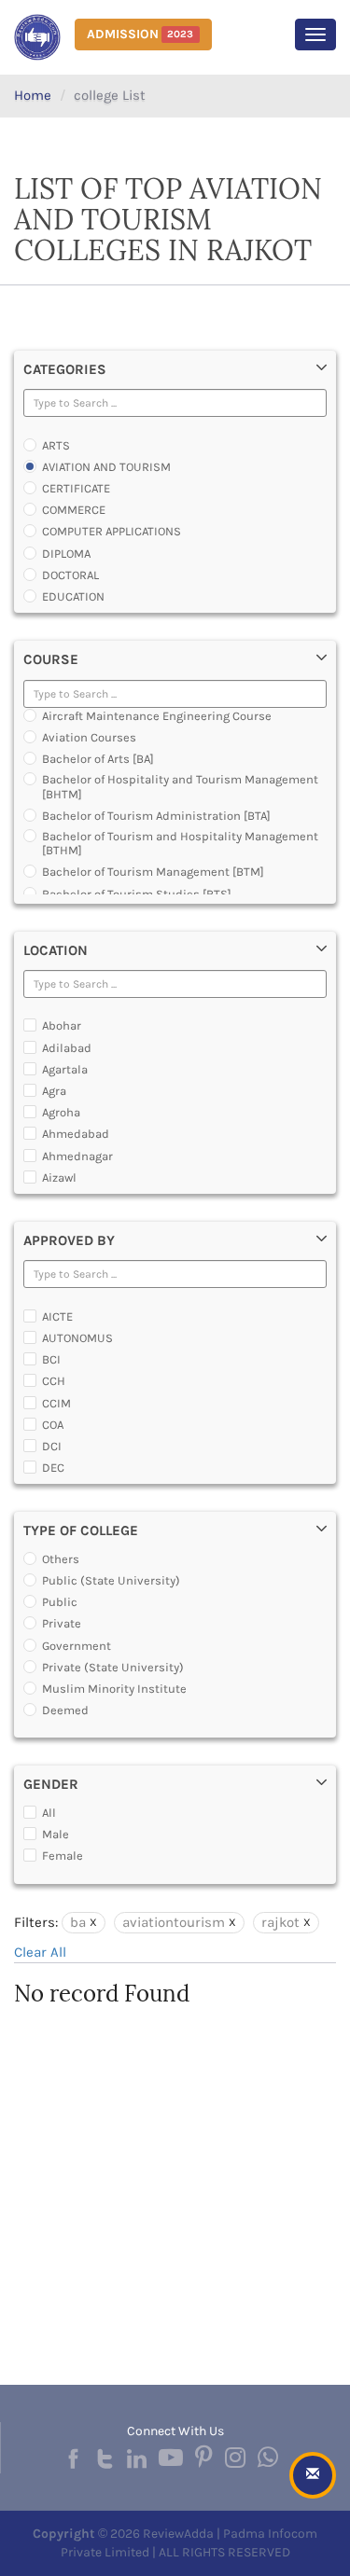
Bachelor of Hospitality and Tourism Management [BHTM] (180, 786)
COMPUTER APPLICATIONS (112, 531)
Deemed (65, 1710)
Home (33, 95)
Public (60, 1602)
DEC (53, 1468)
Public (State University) (111, 1580)
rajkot (280, 1922)
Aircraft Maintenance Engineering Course (157, 716)
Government (77, 1646)
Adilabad (67, 1048)
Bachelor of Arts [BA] (98, 759)
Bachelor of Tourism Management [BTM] (153, 872)
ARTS (56, 445)
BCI (51, 1359)
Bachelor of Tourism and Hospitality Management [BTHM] (180, 843)
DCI (52, 1446)
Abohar (62, 1025)
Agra (54, 1091)
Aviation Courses (89, 737)
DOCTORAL (70, 575)
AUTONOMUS (77, 1338)
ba (78, 1922)
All (49, 1813)
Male (56, 1834)
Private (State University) (113, 1667)
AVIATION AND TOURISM (106, 467)
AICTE (57, 1316)
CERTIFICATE (76, 488)
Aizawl (59, 1177)
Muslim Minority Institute (114, 1689)
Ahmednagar (77, 1156)
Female (63, 1856)
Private (62, 1623)
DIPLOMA (66, 554)
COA (53, 1425)
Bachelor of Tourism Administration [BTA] (156, 816)
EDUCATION (73, 596)
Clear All (40, 1952)
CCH (54, 1381)
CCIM (56, 1403)
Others (61, 1559)
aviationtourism (174, 1922)
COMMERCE (74, 510)
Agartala (65, 1069)
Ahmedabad (76, 1134)
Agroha (61, 1112)
